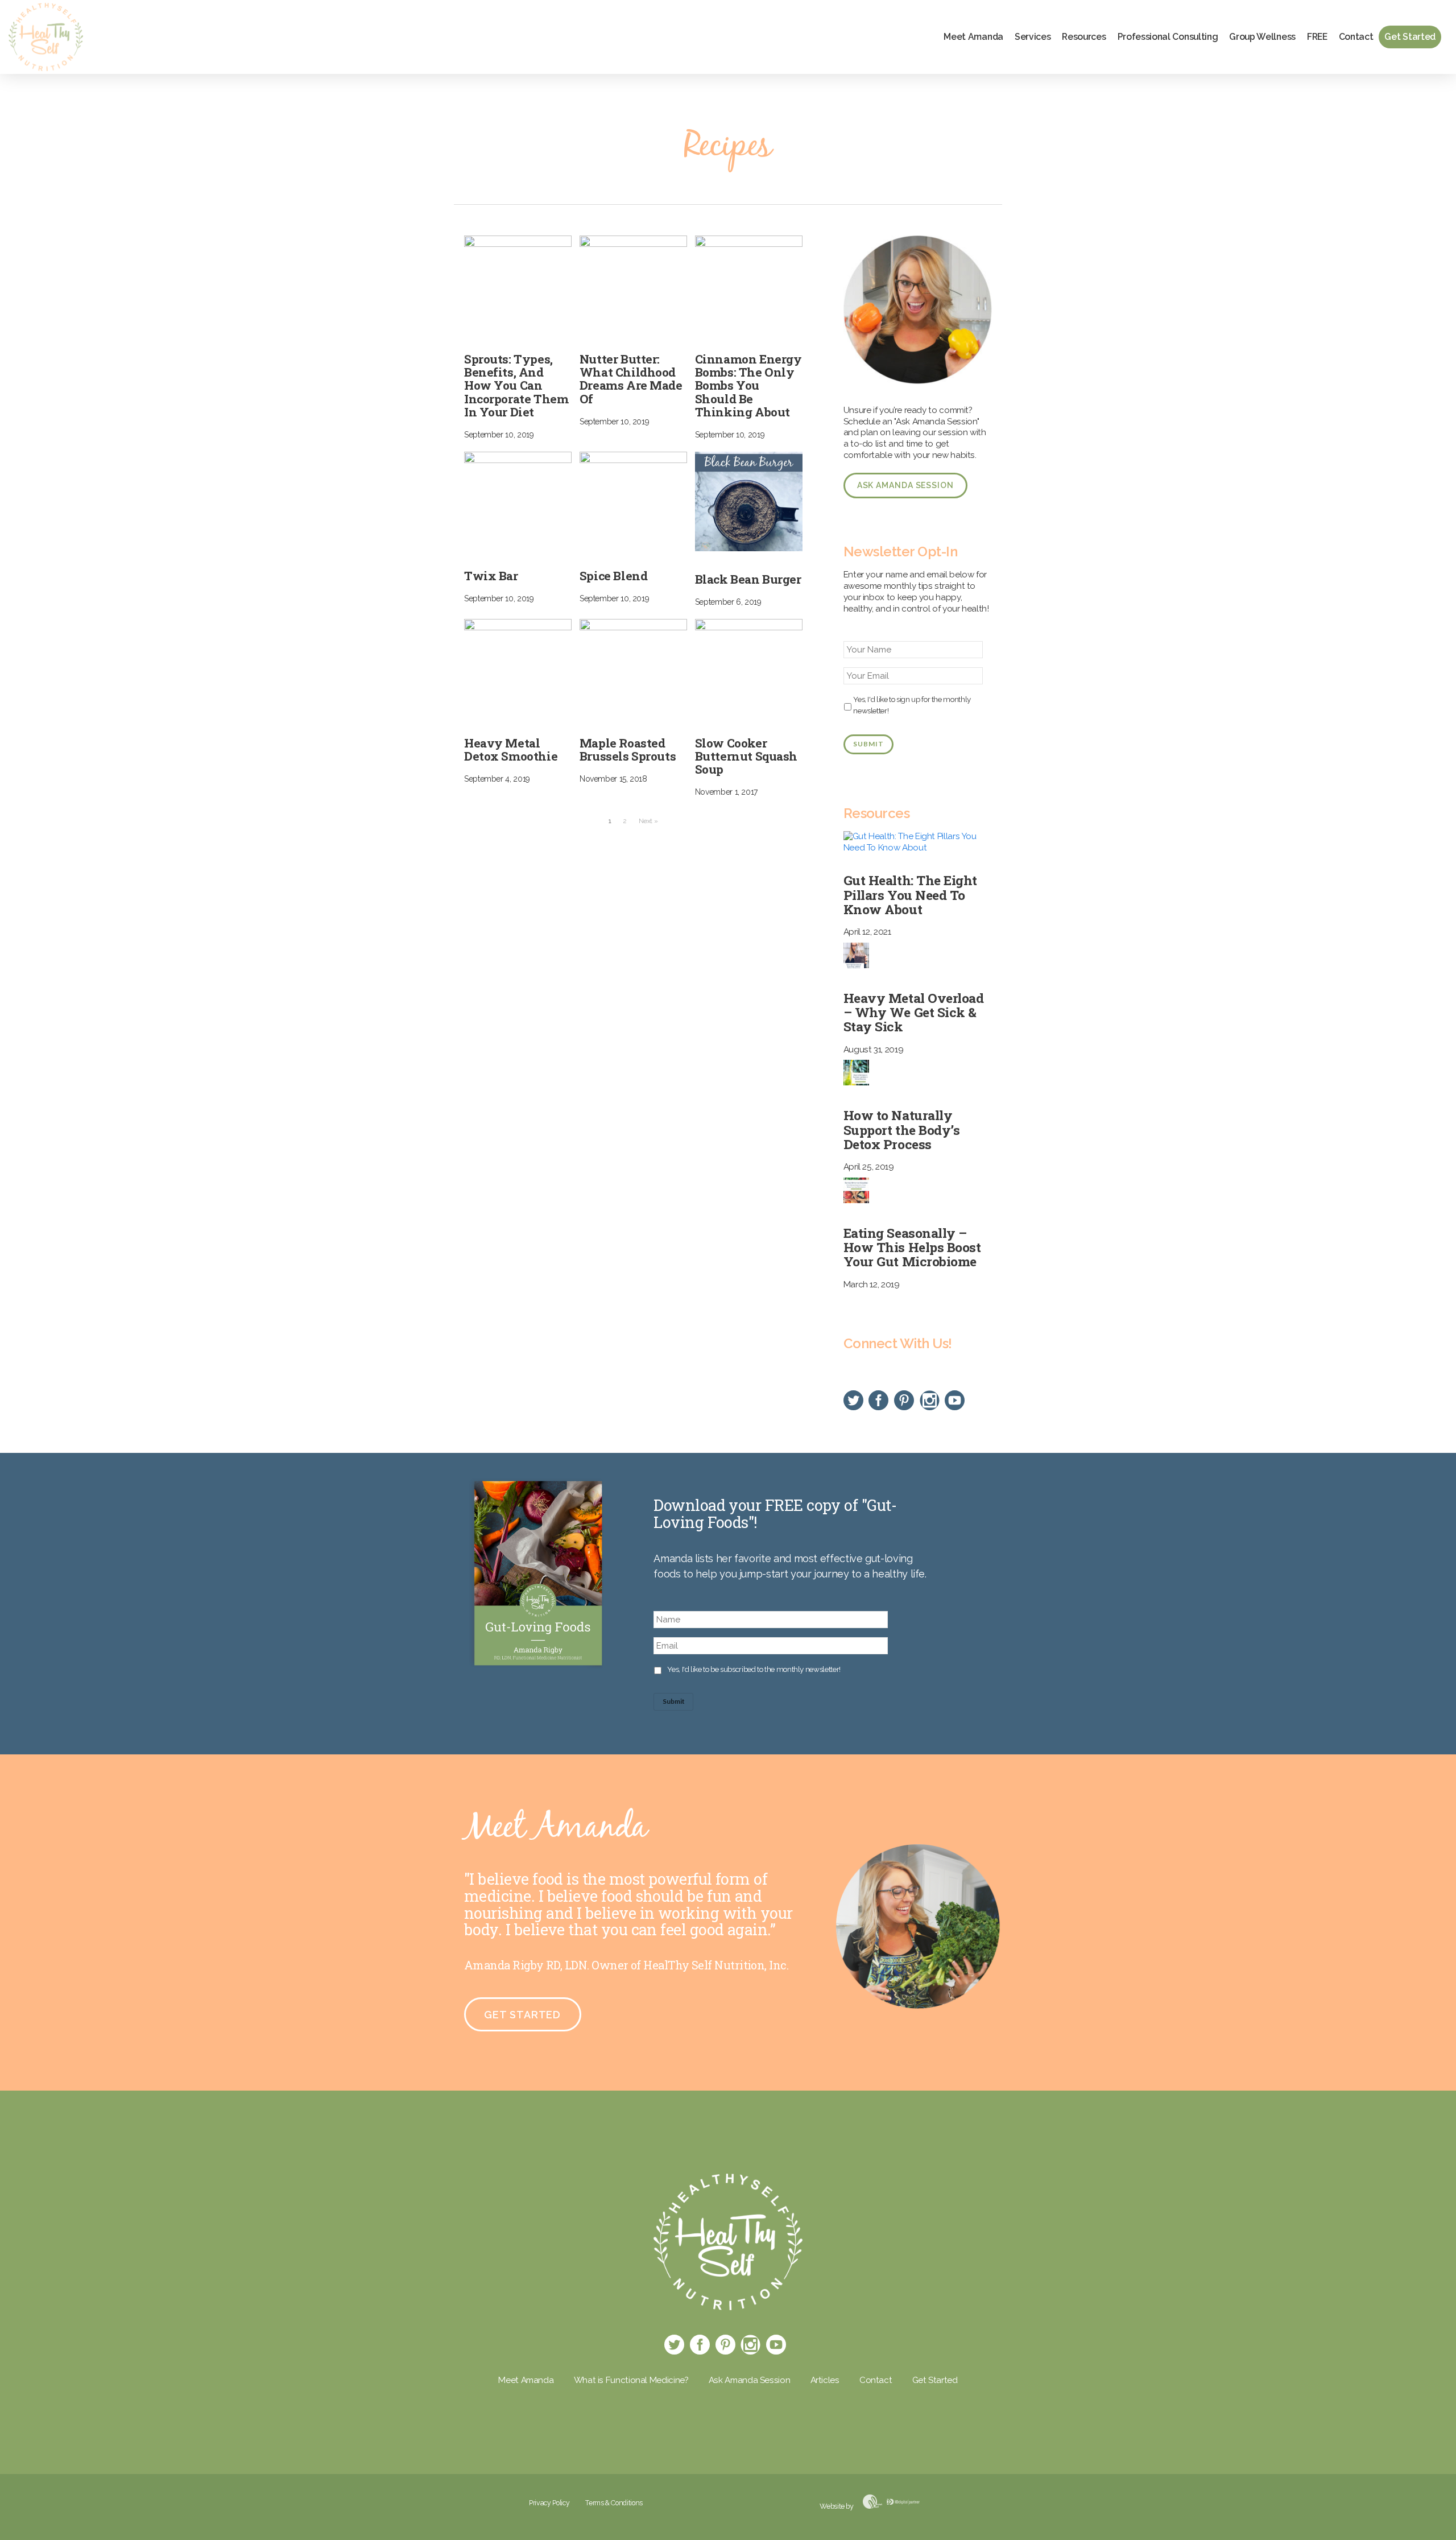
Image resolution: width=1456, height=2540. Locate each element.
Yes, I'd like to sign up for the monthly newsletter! (912, 705)
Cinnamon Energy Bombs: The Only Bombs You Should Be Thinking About (748, 385)
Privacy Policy (549, 2503)
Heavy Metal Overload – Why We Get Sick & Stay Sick (914, 1012)
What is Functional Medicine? (631, 2380)
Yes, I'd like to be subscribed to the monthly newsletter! (754, 1669)
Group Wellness (1262, 37)
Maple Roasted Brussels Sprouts (628, 749)
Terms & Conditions (614, 2503)
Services (1033, 37)
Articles (825, 2380)
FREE (1317, 37)
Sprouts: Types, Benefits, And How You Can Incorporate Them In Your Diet (516, 385)
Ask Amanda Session (905, 485)
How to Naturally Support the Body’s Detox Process (902, 1129)
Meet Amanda (973, 37)
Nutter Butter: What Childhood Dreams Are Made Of (631, 379)
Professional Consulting (1168, 37)
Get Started (1410, 37)
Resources (1084, 37)
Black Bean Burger (748, 579)
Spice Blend (613, 576)
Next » (648, 821)
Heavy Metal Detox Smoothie (511, 749)
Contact (1356, 37)
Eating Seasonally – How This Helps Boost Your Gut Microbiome (912, 1247)
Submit (868, 744)
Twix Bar (491, 576)
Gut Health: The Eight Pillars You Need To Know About (910, 894)
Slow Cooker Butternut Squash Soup (746, 756)
